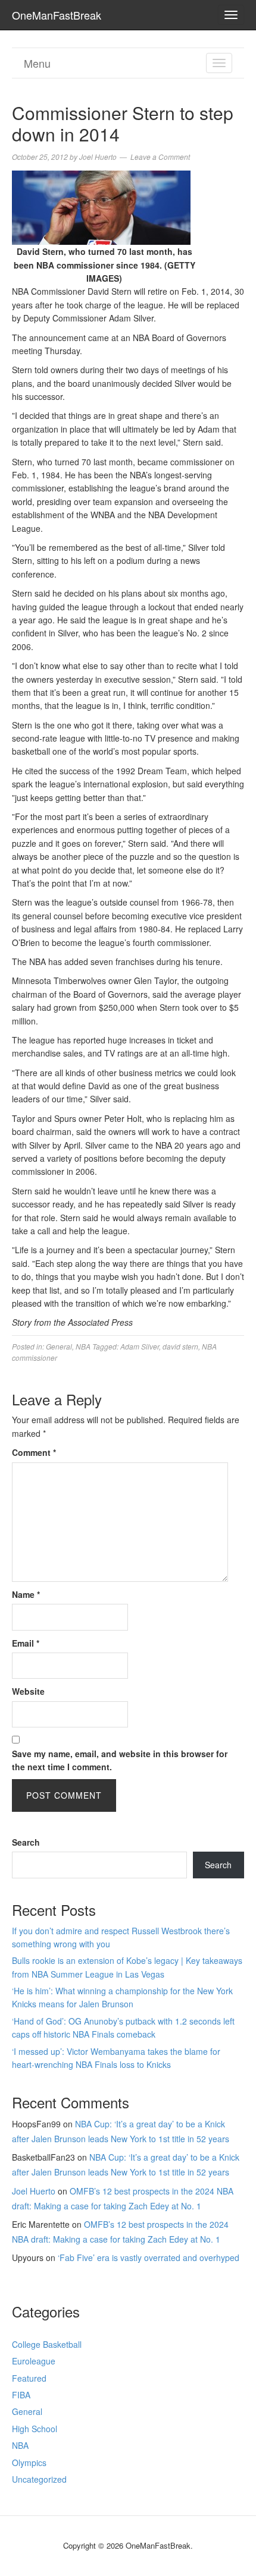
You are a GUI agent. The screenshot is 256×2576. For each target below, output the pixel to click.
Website (28, 1691)
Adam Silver (140, 1346)
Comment (34, 1452)
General (59, 1346)
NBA (83, 1346)
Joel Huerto (34, 2191)
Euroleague (34, 2361)
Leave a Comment (160, 157)
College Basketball (47, 2344)
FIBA (21, 2395)
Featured (29, 2378)
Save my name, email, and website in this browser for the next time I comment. (120, 1760)
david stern (180, 1346)
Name (26, 1594)
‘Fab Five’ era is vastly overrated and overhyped (149, 2257)
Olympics (29, 2463)
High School (35, 2429)
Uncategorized (39, 2479)
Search (26, 1842)
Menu (37, 63)
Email (26, 1643)
